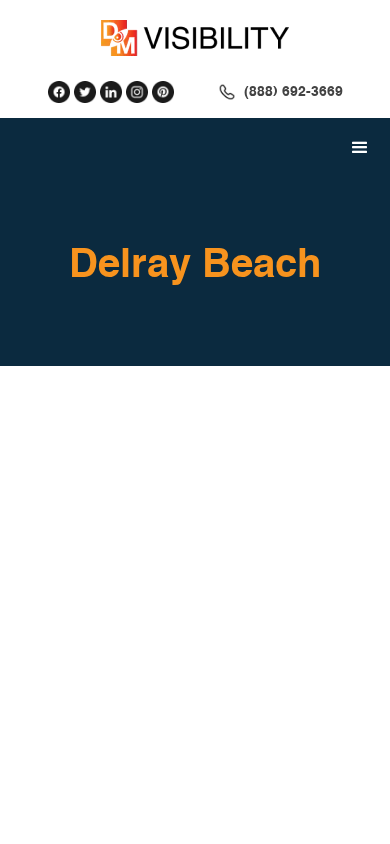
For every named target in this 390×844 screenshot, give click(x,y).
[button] (360, 148)
